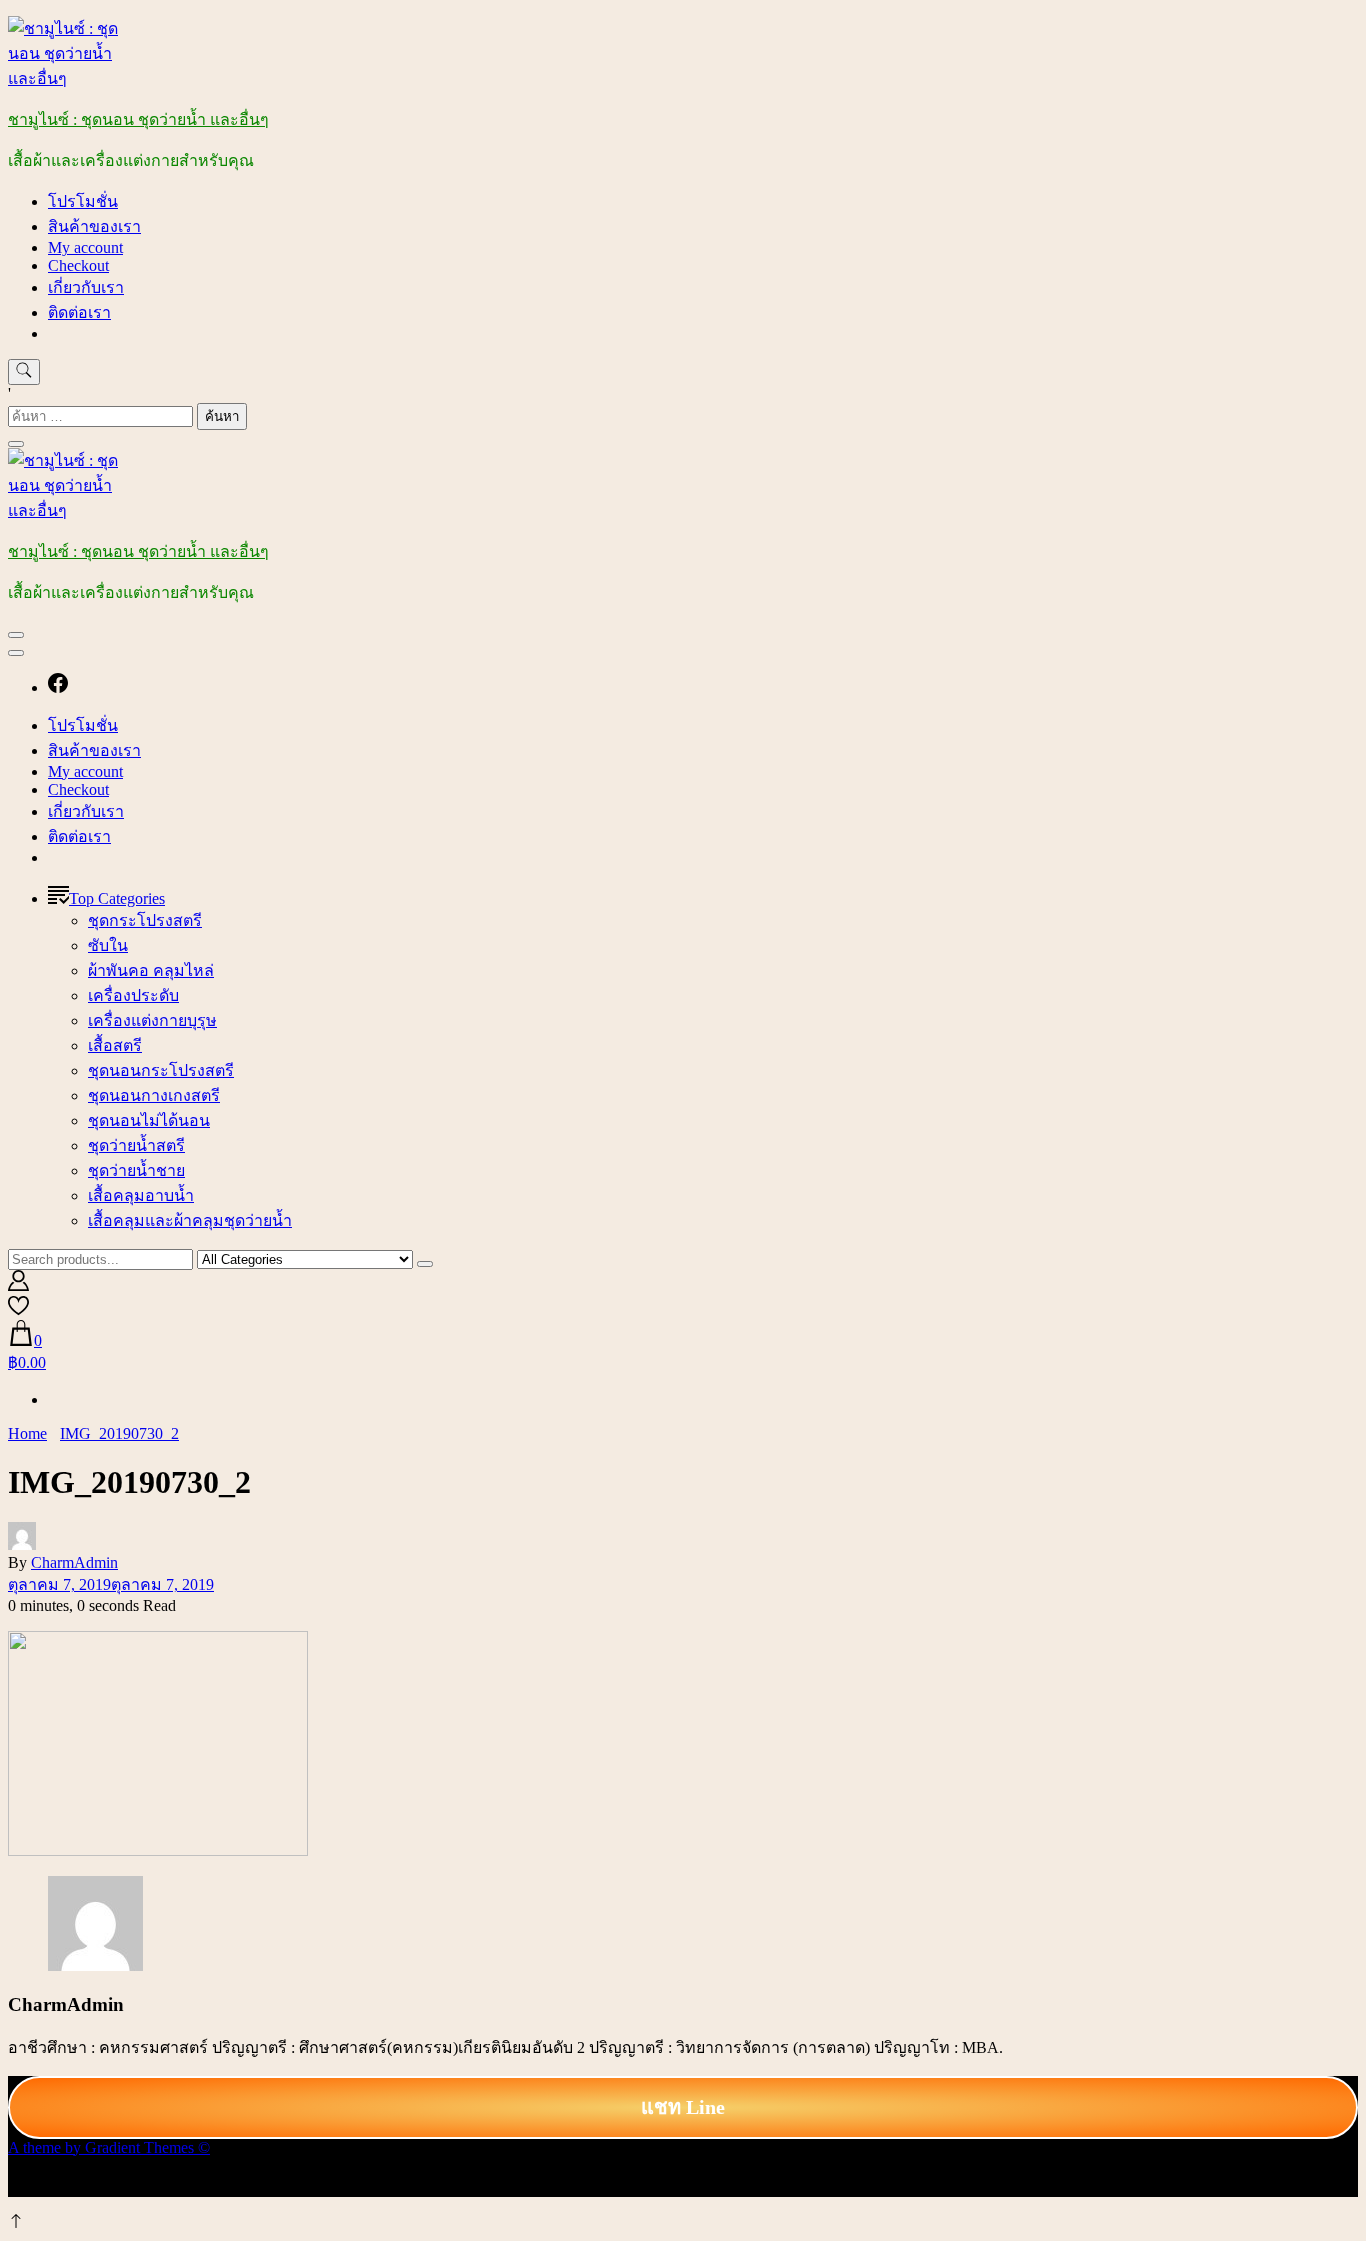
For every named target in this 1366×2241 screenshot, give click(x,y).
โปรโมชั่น (83, 201)
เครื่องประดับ (133, 995)
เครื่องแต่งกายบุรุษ (152, 1020)
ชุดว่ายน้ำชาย (136, 1170)
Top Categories (117, 898)
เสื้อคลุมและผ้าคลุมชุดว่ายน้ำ (190, 1220)
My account (85, 247)
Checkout (78, 265)
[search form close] (16, 444)
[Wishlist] (18, 1310)
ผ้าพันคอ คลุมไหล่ (151, 970)
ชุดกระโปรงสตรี (145, 920)
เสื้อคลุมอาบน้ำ (141, 1195)
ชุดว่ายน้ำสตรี (136, 1145)
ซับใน (108, 945)
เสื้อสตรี (115, 1045)
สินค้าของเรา (94, 226)
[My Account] (18, 1285)
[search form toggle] (24, 372)
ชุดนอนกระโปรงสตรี (161, 1070)
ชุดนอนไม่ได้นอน (149, 1120)
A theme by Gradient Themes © (109, 2147)
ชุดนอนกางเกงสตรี (154, 1095)
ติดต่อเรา (79, 312)
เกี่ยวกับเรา (86, 287)
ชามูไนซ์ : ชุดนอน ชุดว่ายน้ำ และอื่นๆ (138, 119)
